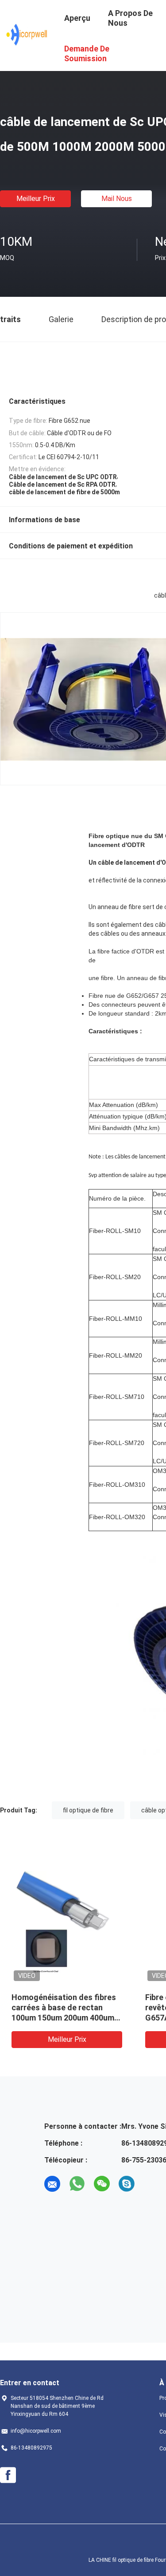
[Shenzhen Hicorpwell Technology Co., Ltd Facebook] (8, 2475)
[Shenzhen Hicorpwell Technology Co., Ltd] (27, 35)
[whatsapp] (77, 2184)
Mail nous (117, 199)
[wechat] (102, 2184)
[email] (52, 2184)
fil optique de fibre (88, 1810)
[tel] (151, 2184)
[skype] (127, 2184)
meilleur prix (36, 199)
